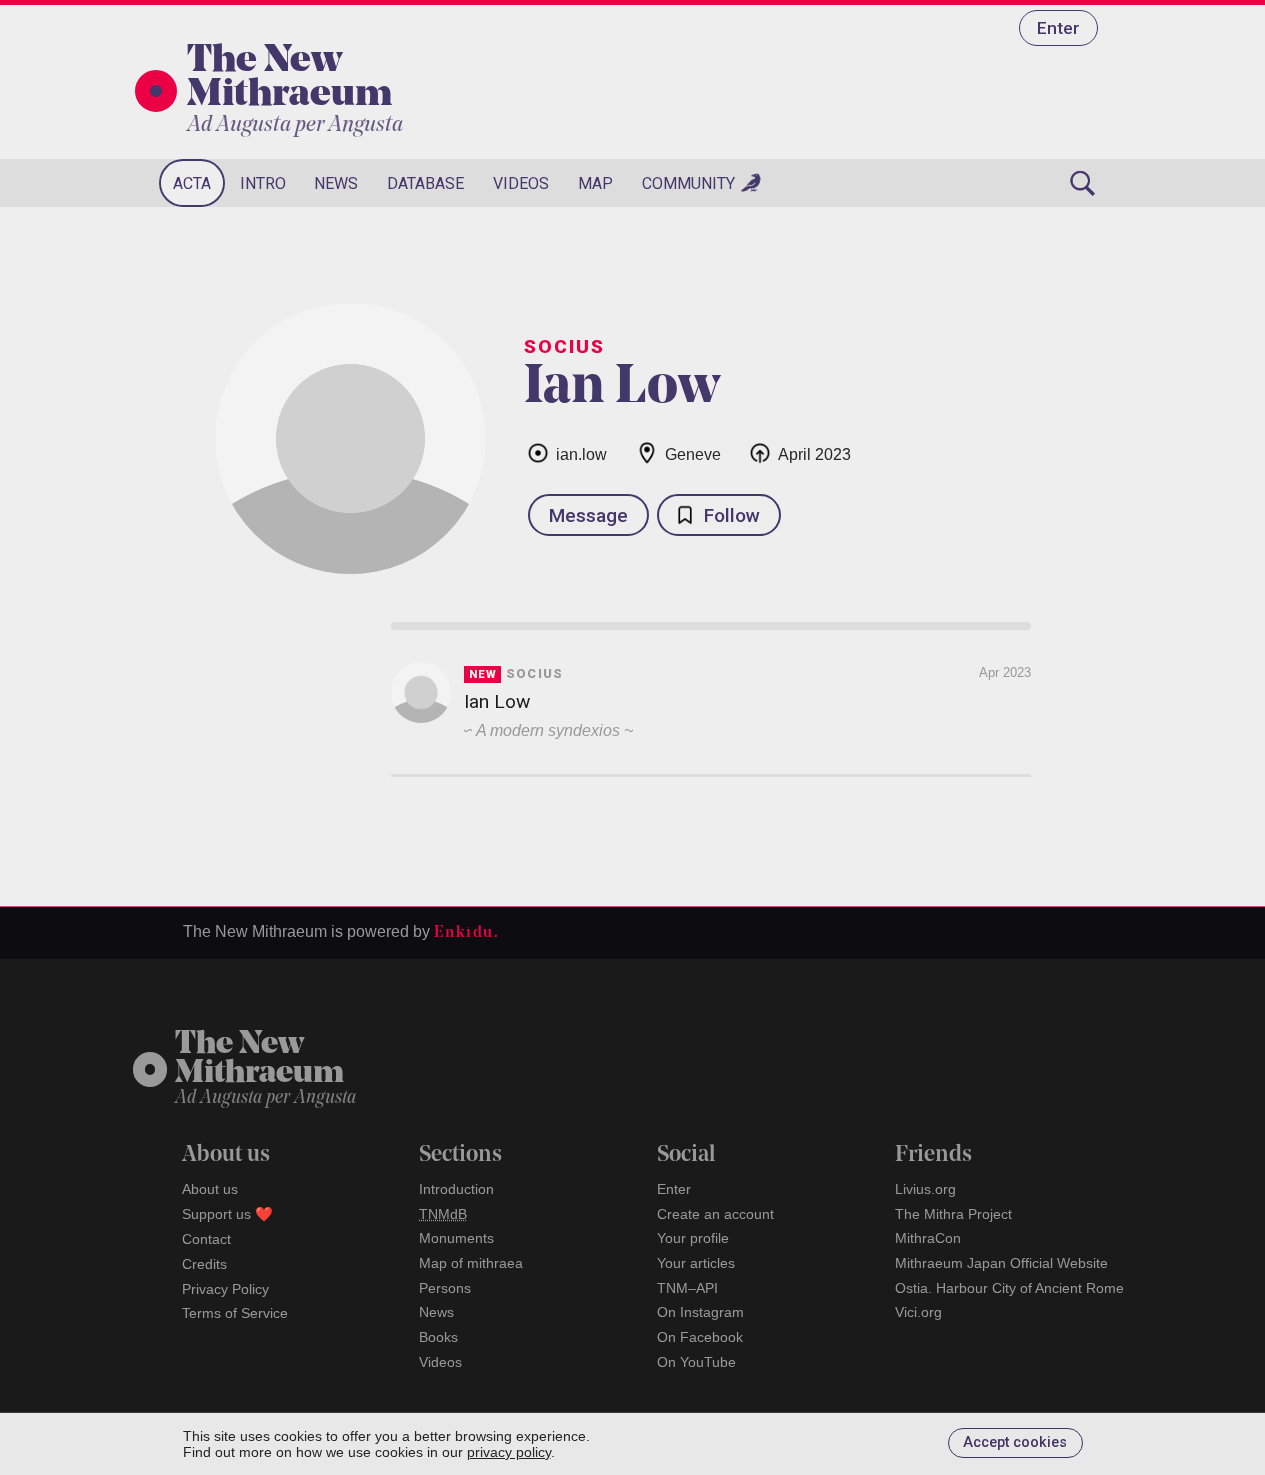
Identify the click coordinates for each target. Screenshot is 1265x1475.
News (336, 183)
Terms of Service (235, 1313)
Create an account (715, 1214)
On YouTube (696, 1362)
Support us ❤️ (227, 1214)
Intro (263, 183)
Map (595, 183)
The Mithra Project (953, 1214)
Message (588, 515)
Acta (192, 183)
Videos (521, 183)
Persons (445, 1288)
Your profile (693, 1238)
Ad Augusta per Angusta (295, 125)
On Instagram (700, 1312)
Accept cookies (1015, 1442)
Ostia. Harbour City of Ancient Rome (1009, 1288)
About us (210, 1189)
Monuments (456, 1238)
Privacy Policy (225, 1289)
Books (438, 1337)
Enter (1058, 28)
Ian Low (497, 701)
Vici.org (918, 1312)
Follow (732, 515)
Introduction (456, 1189)
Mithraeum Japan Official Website (1001, 1263)
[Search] (1083, 183)
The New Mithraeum (289, 79)
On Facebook (700, 1337)
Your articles (696, 1263)
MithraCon (928, 1238)
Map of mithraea (471, 1263)
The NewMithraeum (259, 1059)
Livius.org (925, 1189)
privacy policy (509, 1452)
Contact (206, 1239)
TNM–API (687, 1288)
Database (425, 183)
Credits (204, 1264)
